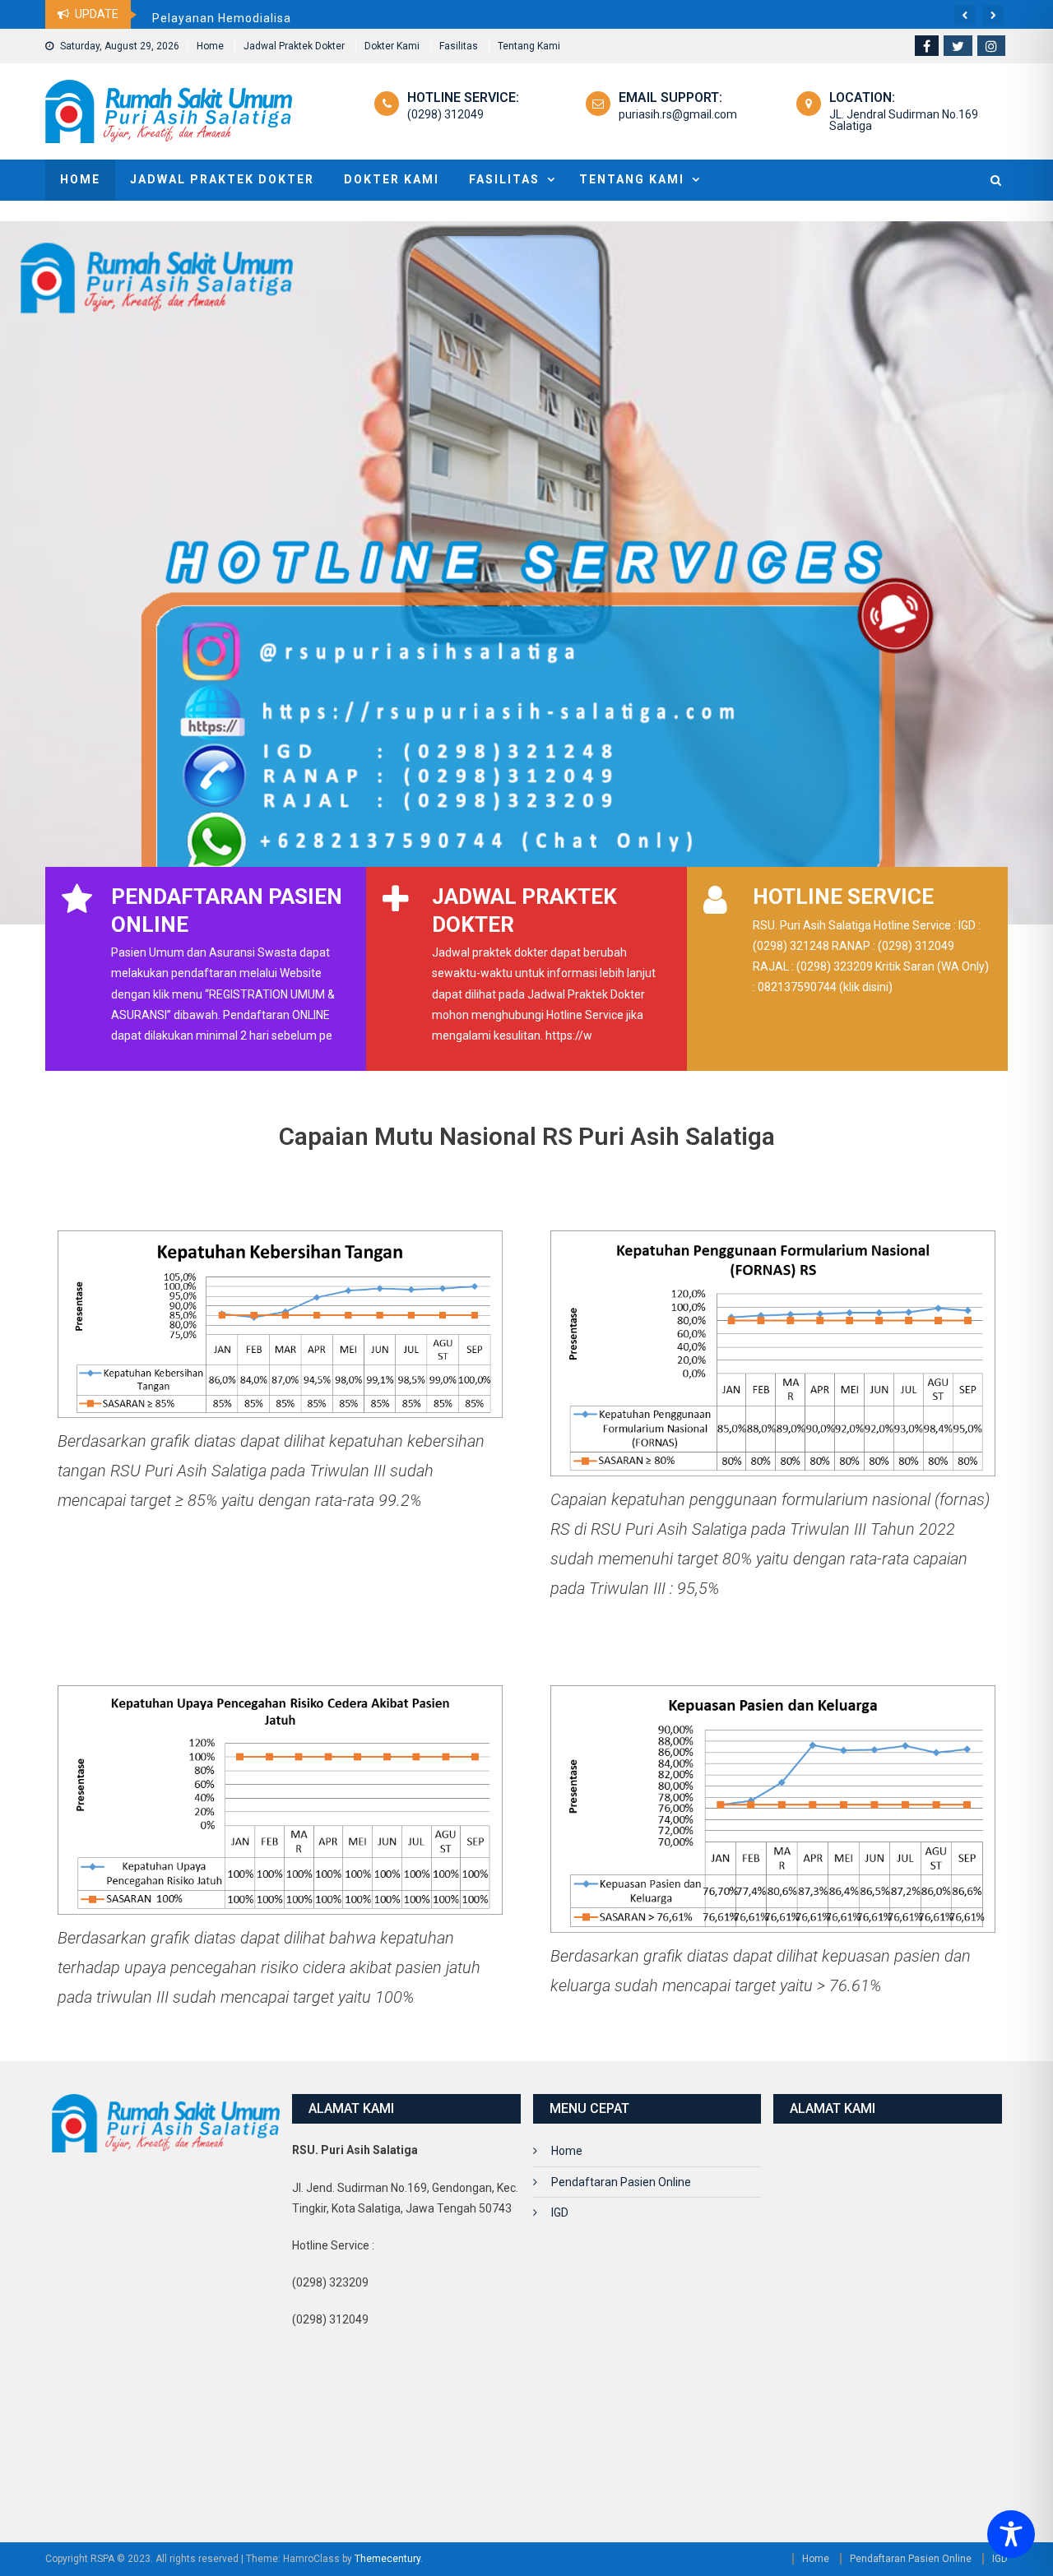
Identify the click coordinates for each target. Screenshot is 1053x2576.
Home (210, 46)
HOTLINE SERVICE (843, 897)
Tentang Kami (529, 46)
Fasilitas (459, 46)
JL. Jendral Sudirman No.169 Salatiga (904, 120)
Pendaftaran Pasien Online (621, 2182)
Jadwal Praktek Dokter (294, 46)
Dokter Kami (392, 46)
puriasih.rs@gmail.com (678, 114)
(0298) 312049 (445, 114)
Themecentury (387, 2559)
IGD (560, 2212)
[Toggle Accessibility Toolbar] (1011, 2534)
